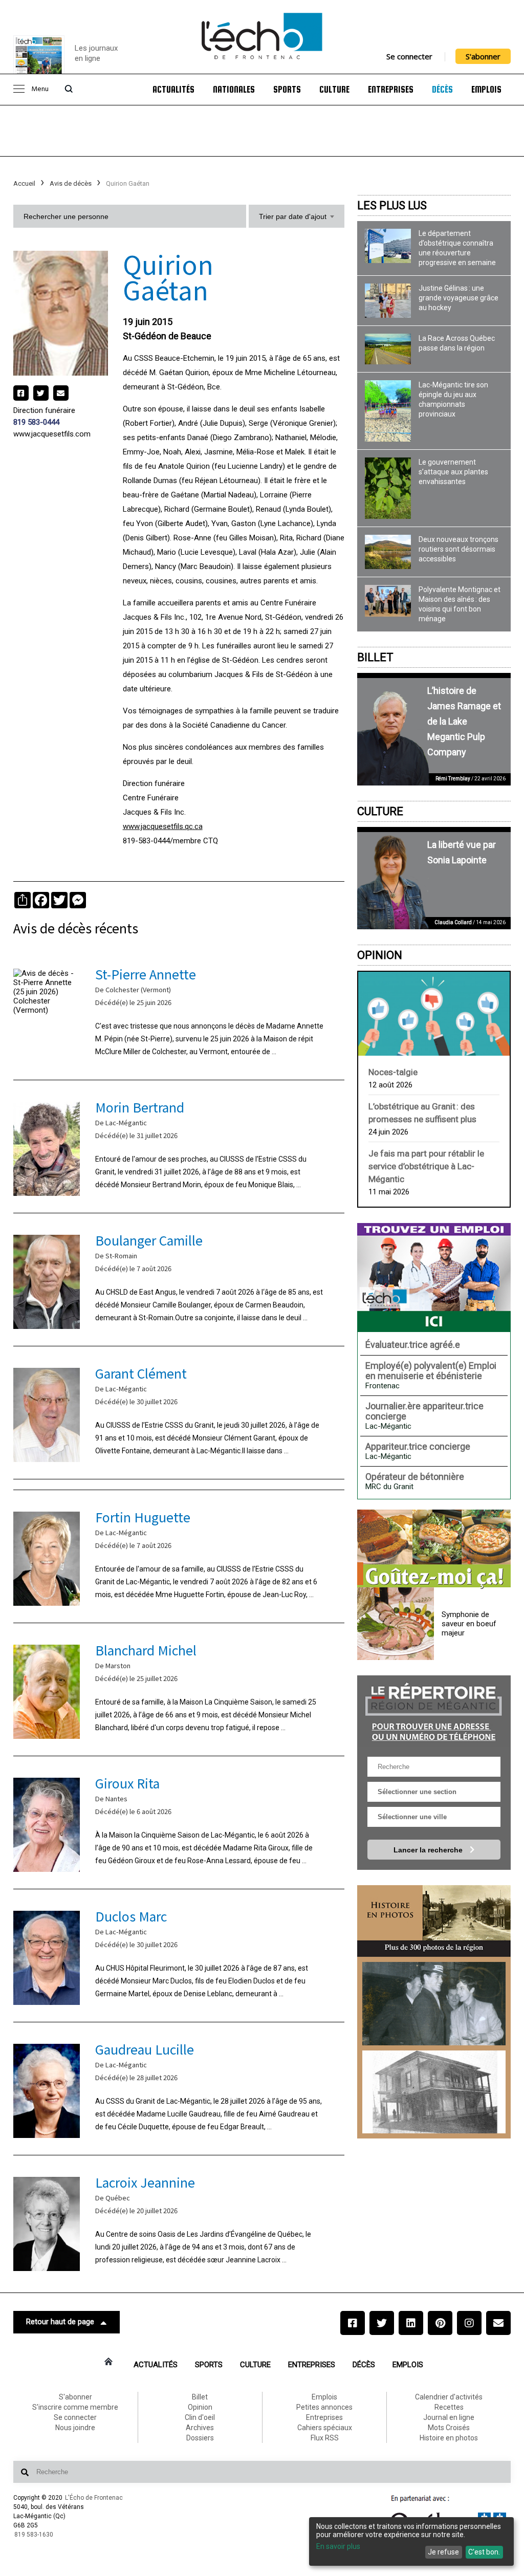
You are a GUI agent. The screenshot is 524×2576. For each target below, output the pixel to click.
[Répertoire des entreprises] (434, 1711)
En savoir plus (338, 2546)
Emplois (486, 90)
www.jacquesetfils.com (52, 434)
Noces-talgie (393, 1072)
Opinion (380, 955)
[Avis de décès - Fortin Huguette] (179, 1556)
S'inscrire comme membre (75, 2407)
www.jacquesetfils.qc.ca (163, 826)
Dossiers (200, 2438)
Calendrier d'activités (449, 2397)
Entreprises (391, 90)
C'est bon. (484, 2552)
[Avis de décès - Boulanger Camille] (179, 1280)
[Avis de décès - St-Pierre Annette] (179, 1013)
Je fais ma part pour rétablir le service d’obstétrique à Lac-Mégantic (426, 1166)
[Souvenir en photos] (434, 2004)
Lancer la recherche (429, 1850)
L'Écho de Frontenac (94, 2498)
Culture (334, 90)
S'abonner (483, 56)
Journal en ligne (449, 2417)
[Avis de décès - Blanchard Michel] (179, 1689)
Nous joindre (75, 2428)
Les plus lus (392, 205)
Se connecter (409, 56)
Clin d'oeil (200, 2417)
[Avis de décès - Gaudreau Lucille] (179, 2089)
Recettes (449, 2407)
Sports (287, 90)
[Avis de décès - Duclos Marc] (179, 1956)
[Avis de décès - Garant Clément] (179, 1413)
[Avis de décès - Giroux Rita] (179, 1822)
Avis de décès (71, 183)
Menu (40, 89)
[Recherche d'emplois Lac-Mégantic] (434, 1277)
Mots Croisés (449, 2428)
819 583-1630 (34, 2535)
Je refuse (443, 2552)
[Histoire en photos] (434, 1921)
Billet (375, 657)
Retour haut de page (60, 2322)
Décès (442, 90)
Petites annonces (324, 2407)
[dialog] (411, 2541)
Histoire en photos (449, 2438)
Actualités (173, 90)
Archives (200, 2428)
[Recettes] (434, 1549)
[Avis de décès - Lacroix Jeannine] (179, 2222)
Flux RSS (325, 2438)
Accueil (24, 183)
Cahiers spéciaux (325, 2428)
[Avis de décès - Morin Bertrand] (179, 1147)
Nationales (234, 90)
